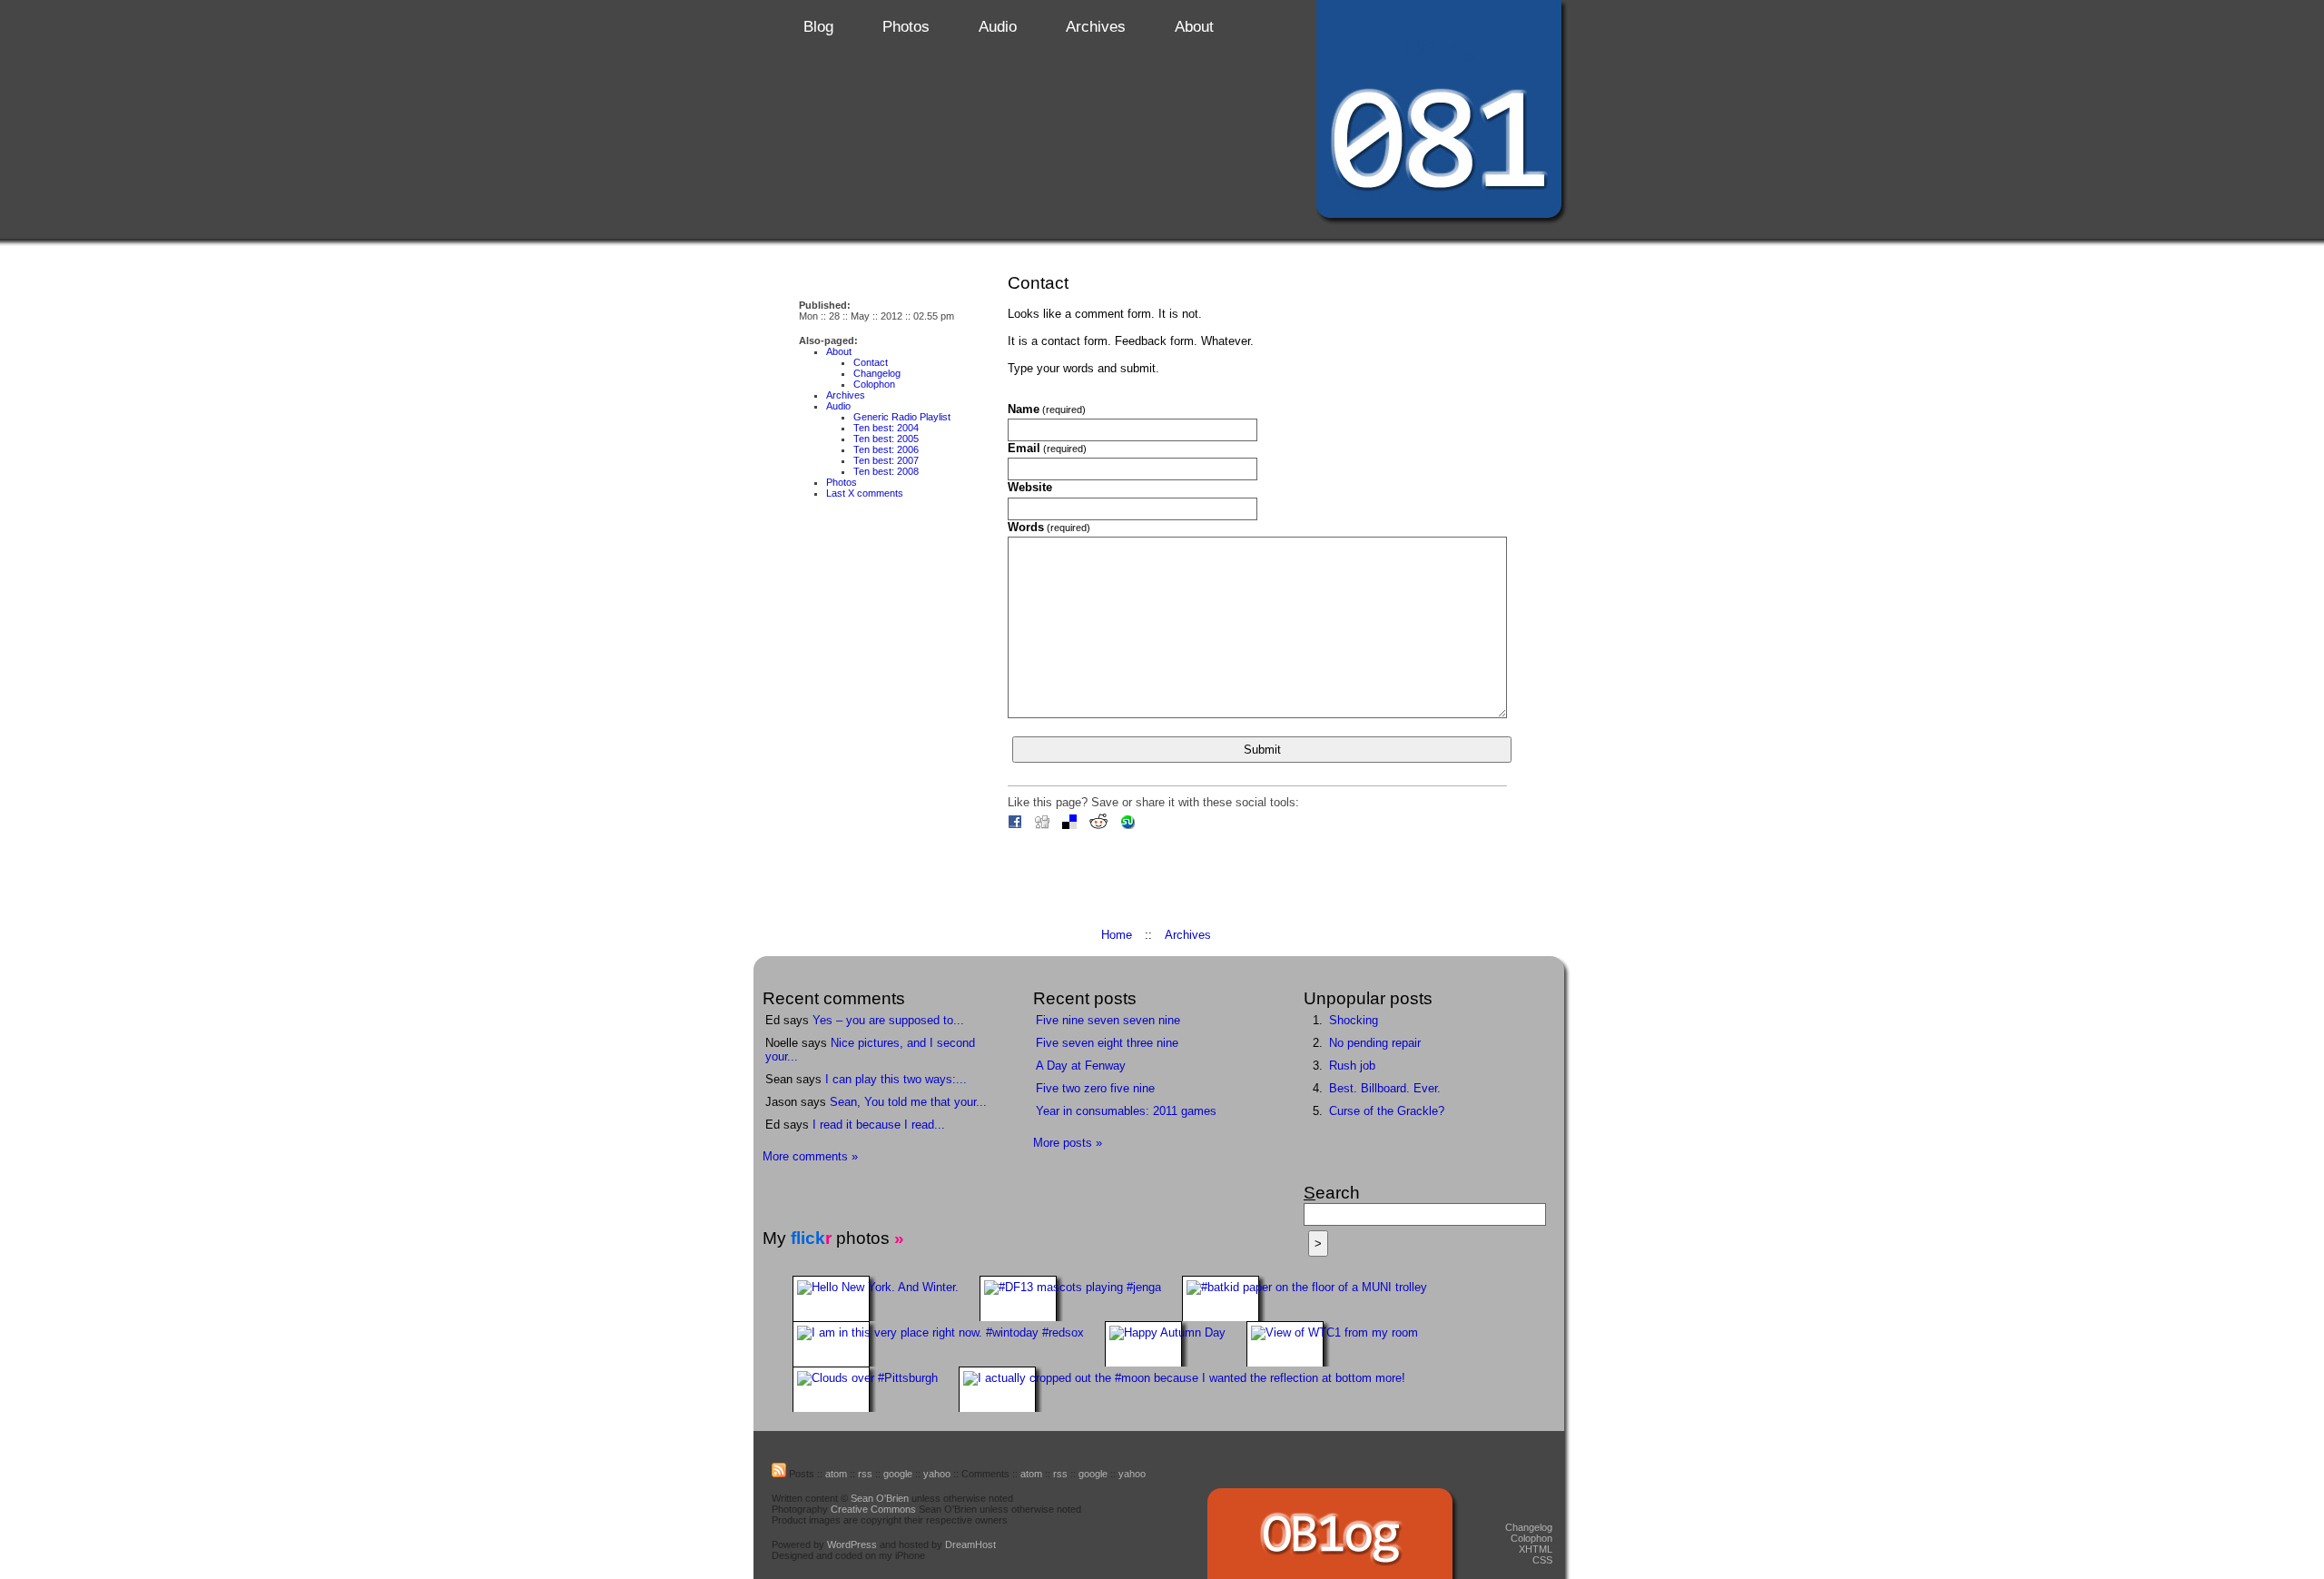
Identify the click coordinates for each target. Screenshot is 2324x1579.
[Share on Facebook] (1019, 825)
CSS (1542, 1560)
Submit (1262, 750)
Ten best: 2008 (886, 471)
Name (1047, 409)
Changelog (877, 373)
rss (865, 1474)
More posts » (1068, 1143)
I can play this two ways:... (896, 1079)
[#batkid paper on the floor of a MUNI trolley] (1312, 1287)
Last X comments (865, 493)
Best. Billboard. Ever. (1385, 1088)
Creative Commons (873, 1509)
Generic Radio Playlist (902, 417)
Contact (871, 362)
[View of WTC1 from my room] (1340, 1332)
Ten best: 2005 (886, 439)
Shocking (1354, 1020)
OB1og (1439, 49)
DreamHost (970, 1544)
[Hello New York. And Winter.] (883, 1287)
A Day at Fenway (1081, 1066)
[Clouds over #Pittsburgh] (873, 1378)
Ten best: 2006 (886, 449)
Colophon (874, 384)
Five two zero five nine (1095, 1088)
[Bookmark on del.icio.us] (1074, 825)
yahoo (937, 1474)
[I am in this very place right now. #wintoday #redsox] (946, 1332)
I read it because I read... (879, 1125)
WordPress (852, 1544)
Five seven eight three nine (1107, 1043)
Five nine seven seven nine (1108, 1020)
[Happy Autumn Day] (1173, 1332)
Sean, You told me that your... (908, 1102)
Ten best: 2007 (886, 460)
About (1194, 27)
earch (1332, 1192)
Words (1049, 527)
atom (836, 1474)
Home (1117, 935)
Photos (906, 27)
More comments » (810, 1156)
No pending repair (1375, 1043)
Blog (818, 27)
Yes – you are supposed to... (888, 1020)
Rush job (1352, 1066)
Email (1047, 448)
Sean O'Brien (880, 1498)
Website (1030, 487)
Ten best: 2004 (886, 428)
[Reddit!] (1103, 825)
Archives (1096, 27)
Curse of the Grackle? (1387, 1111)
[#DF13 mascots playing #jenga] (1078, 1287)
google (898, 1474)
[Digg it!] (1047, 825)
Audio (998, 27)
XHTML (1536, 1549)
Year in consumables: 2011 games (1126, 1111)
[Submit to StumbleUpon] (1132, 825)
